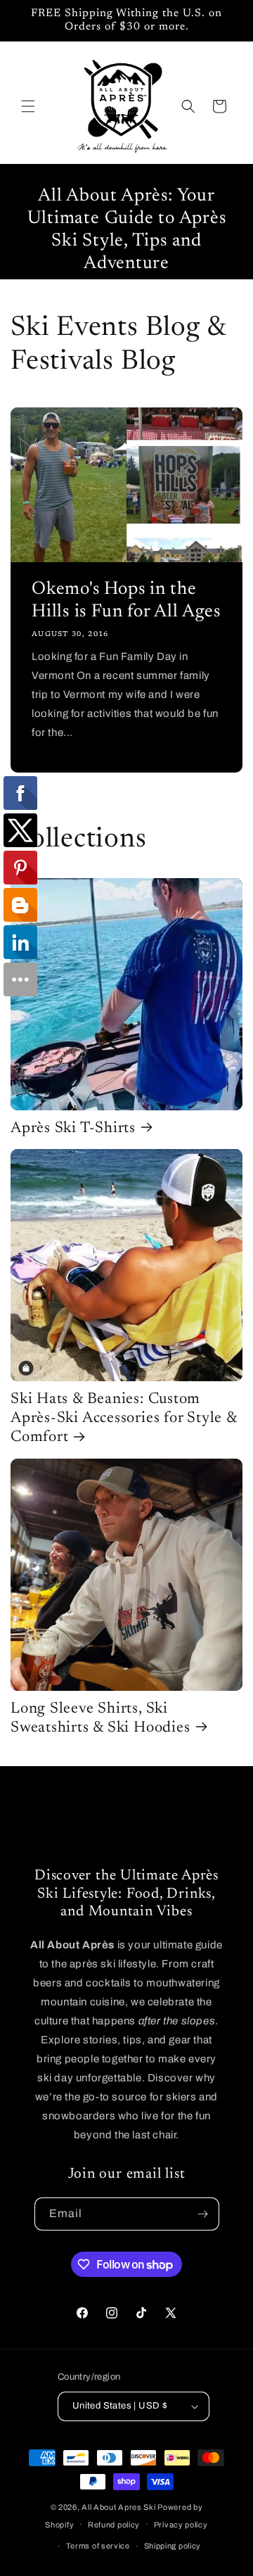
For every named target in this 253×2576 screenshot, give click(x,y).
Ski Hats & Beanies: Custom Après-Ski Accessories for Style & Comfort (124, 1419)
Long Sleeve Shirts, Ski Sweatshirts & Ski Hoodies (100, 1719)
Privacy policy (181, 2525)
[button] (28, 106)
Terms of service (98, 2546)
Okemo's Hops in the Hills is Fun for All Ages (126, 601)
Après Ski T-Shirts (73, 1129)
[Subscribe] (203, 2214)
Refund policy (114, 2525)
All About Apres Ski (118, 2507)
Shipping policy (173, 2546)
